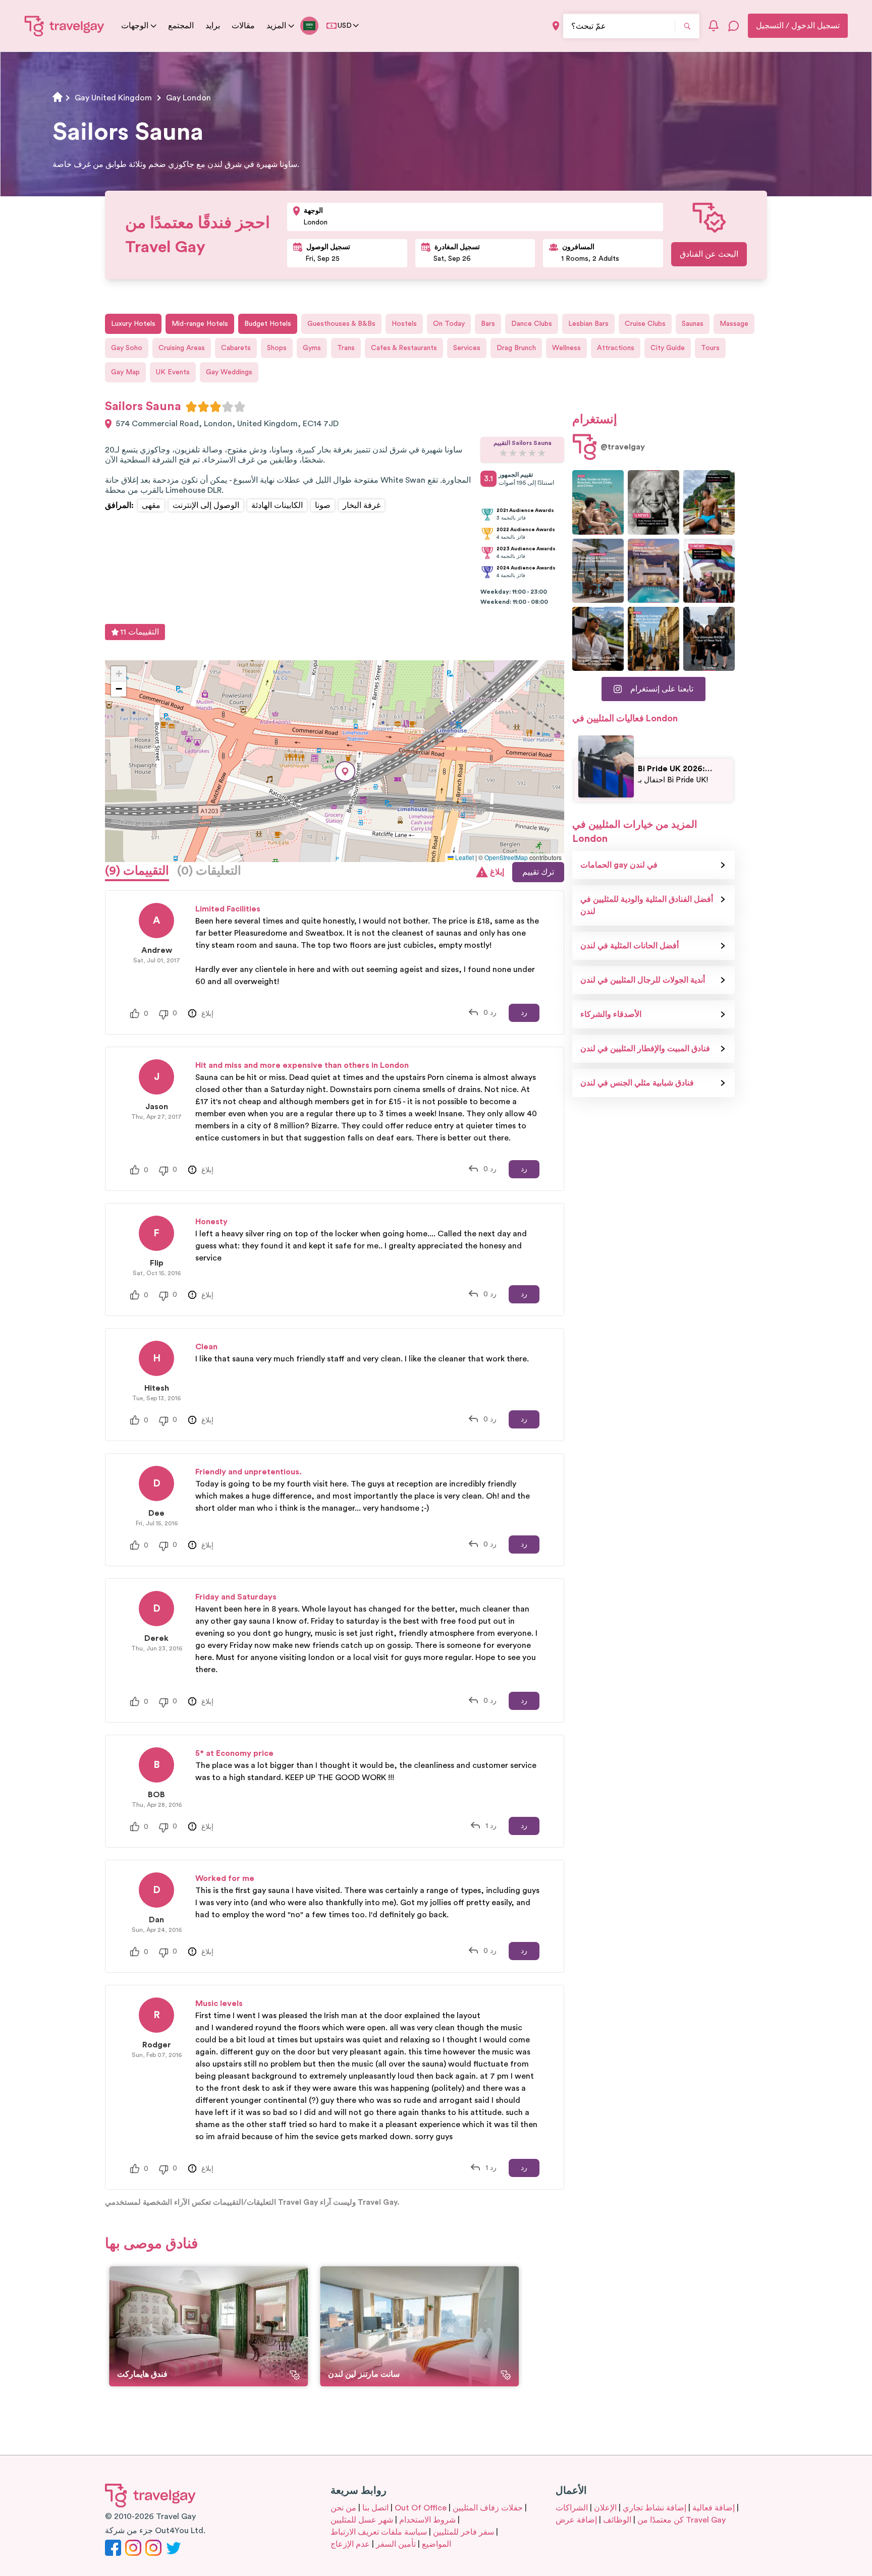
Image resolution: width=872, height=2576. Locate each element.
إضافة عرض (576, 2520)
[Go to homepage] (65, 26)
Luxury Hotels (133, 324)
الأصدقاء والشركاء (611, 1014)
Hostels (404, 324)
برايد (213, 26)
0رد (490, 1013)
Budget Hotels (268, 324)
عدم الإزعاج (350, 2544)
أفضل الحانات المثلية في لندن (630, 946)
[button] (345, 771)
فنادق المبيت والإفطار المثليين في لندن (645, 1049)
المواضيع (437, 2544)
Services (467, 348)
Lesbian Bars (588, 324)
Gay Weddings (229, 372)
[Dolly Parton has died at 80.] (653, 502)
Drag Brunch (516, 348)
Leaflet (464, 857)
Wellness (566, 348)
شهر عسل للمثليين (362, 2520)
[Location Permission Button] (556, 26)
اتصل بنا (375, 2508)
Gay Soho (127, 348)
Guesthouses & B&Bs (341, 324)
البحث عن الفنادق (709, 254)
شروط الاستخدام (427, 2520)
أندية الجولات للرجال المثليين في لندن (643, 980)
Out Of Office (421, 2508)
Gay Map (125, 372)
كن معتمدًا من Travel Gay (682, 2520)
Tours (710, 348)
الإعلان (605, 2508)
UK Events (173, 372)
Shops (277, 348)
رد (524, 1013)
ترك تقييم (538, 872)
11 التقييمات (140, 632)
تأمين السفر (396, 2544)
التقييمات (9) (137, 871)
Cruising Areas (182, 348)
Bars (488, 324)
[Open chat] (734, 26)
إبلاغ (497, 872)
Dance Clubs (532, 324)
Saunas (693, 324)
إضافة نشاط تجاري (655, 2508)
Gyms (312, 348)
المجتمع (181, 26)
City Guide (668, 348)
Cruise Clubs (645, 324)
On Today (449, 324)
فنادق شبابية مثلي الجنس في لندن (637, 1083)
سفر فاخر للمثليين (464, 2532)
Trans (346, 348)
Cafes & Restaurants (404, 348)
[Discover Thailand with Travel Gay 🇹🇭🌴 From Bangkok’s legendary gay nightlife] (709, 502)
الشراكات (572, 2508)
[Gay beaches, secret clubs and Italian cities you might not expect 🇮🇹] (598, 502)
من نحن (343, 2508)
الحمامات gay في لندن (619, 865)
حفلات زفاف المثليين (488, 2508)
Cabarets (236, 348)
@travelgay (623, 447)
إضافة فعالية (714, 2508)
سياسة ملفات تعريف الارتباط (379, 2532)
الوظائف (617, 2520)
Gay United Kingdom (113, 98)
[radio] (191, 407)
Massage (734, 324)
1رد (491, 1826)
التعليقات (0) (209, 871)
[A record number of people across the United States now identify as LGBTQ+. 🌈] (709, 571)
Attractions (616, 348)
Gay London (188, 98)
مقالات (243, 26)
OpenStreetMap (506, 857)
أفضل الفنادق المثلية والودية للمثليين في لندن (647, 905)
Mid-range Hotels (200, 324)
